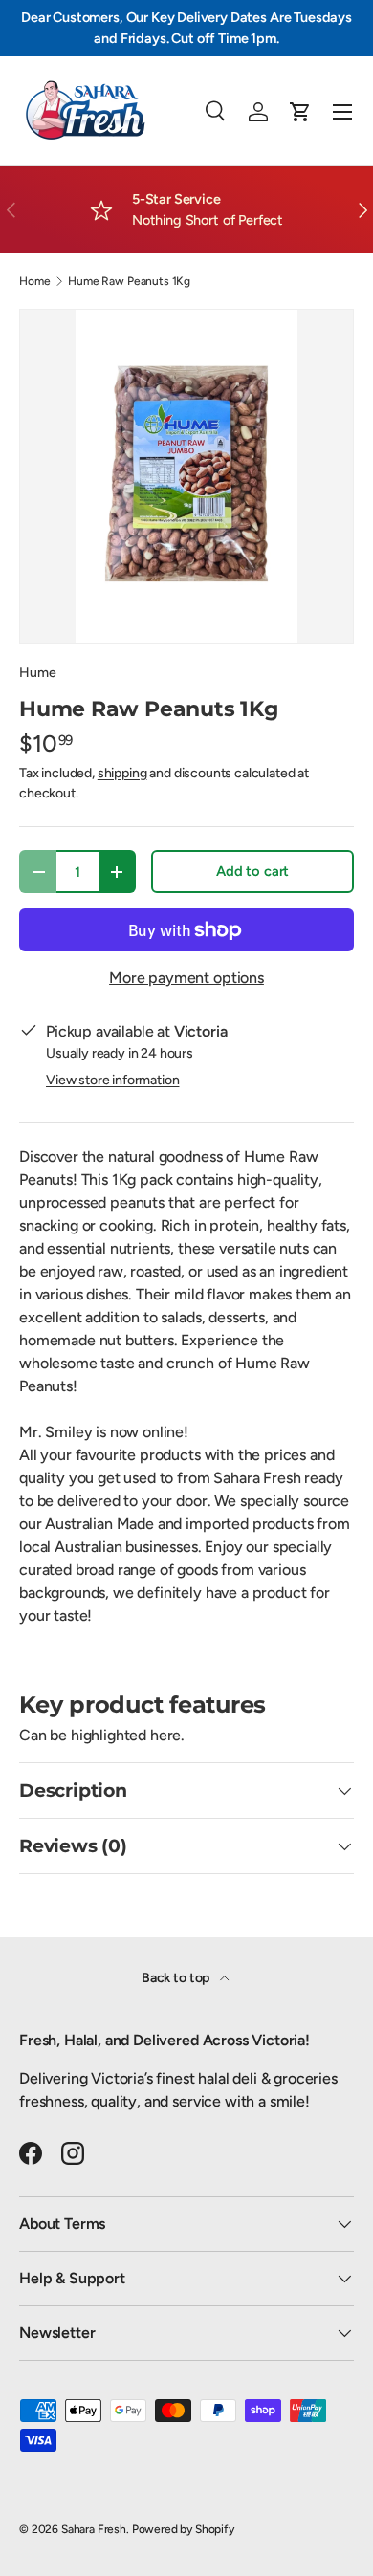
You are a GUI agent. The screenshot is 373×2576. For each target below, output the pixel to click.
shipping (122, 773)
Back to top (177, 1978)
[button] (300, 112)
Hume (37, 673)
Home (34, 281)
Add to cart (252, 871)
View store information (112, 1080)
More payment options (186, 978)
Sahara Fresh (94, 2529)
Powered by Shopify (183, 2529)
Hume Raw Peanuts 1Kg (129, 281)
